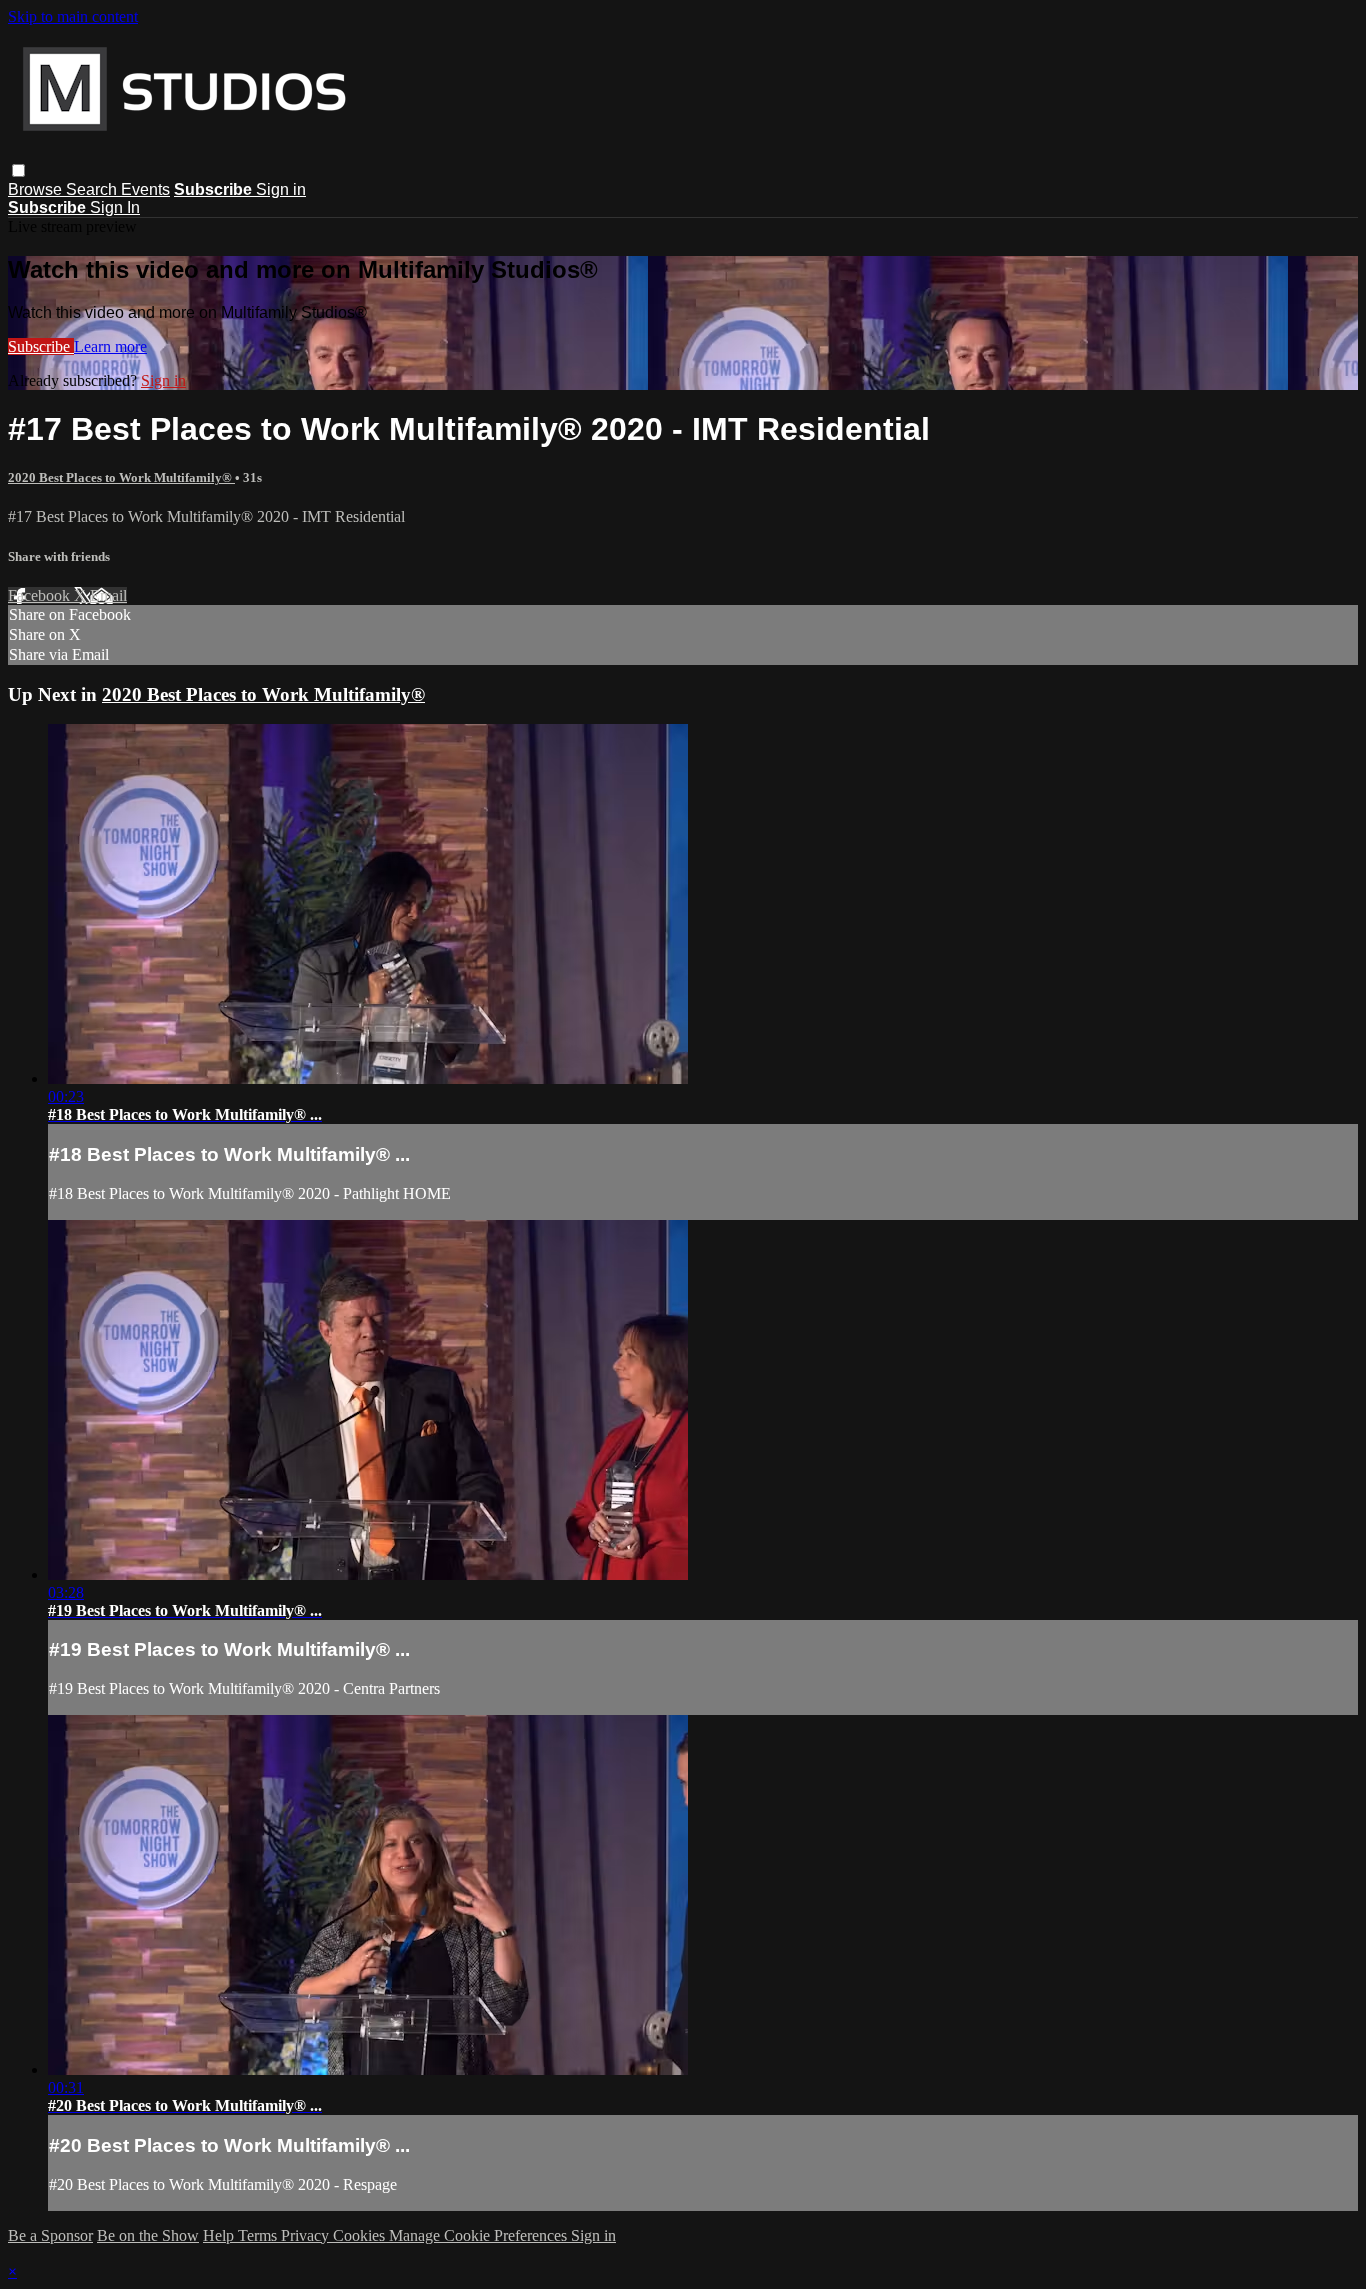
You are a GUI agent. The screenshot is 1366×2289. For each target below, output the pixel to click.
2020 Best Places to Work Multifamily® (121, 477)
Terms (259, 2235)
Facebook (41, 595)
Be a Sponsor (50, 2235)
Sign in (281, 189)
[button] (18, 170)
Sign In (115, 207)
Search (93, 189)
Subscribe (41, 346)
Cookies (361, 2235)
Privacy (307, 2235)
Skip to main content (73, 16)
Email (108, 595)
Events (145, 189)
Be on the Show (148, 2235)
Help (220, 2235)
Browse (37, 189)
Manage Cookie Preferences (480, 2235)
